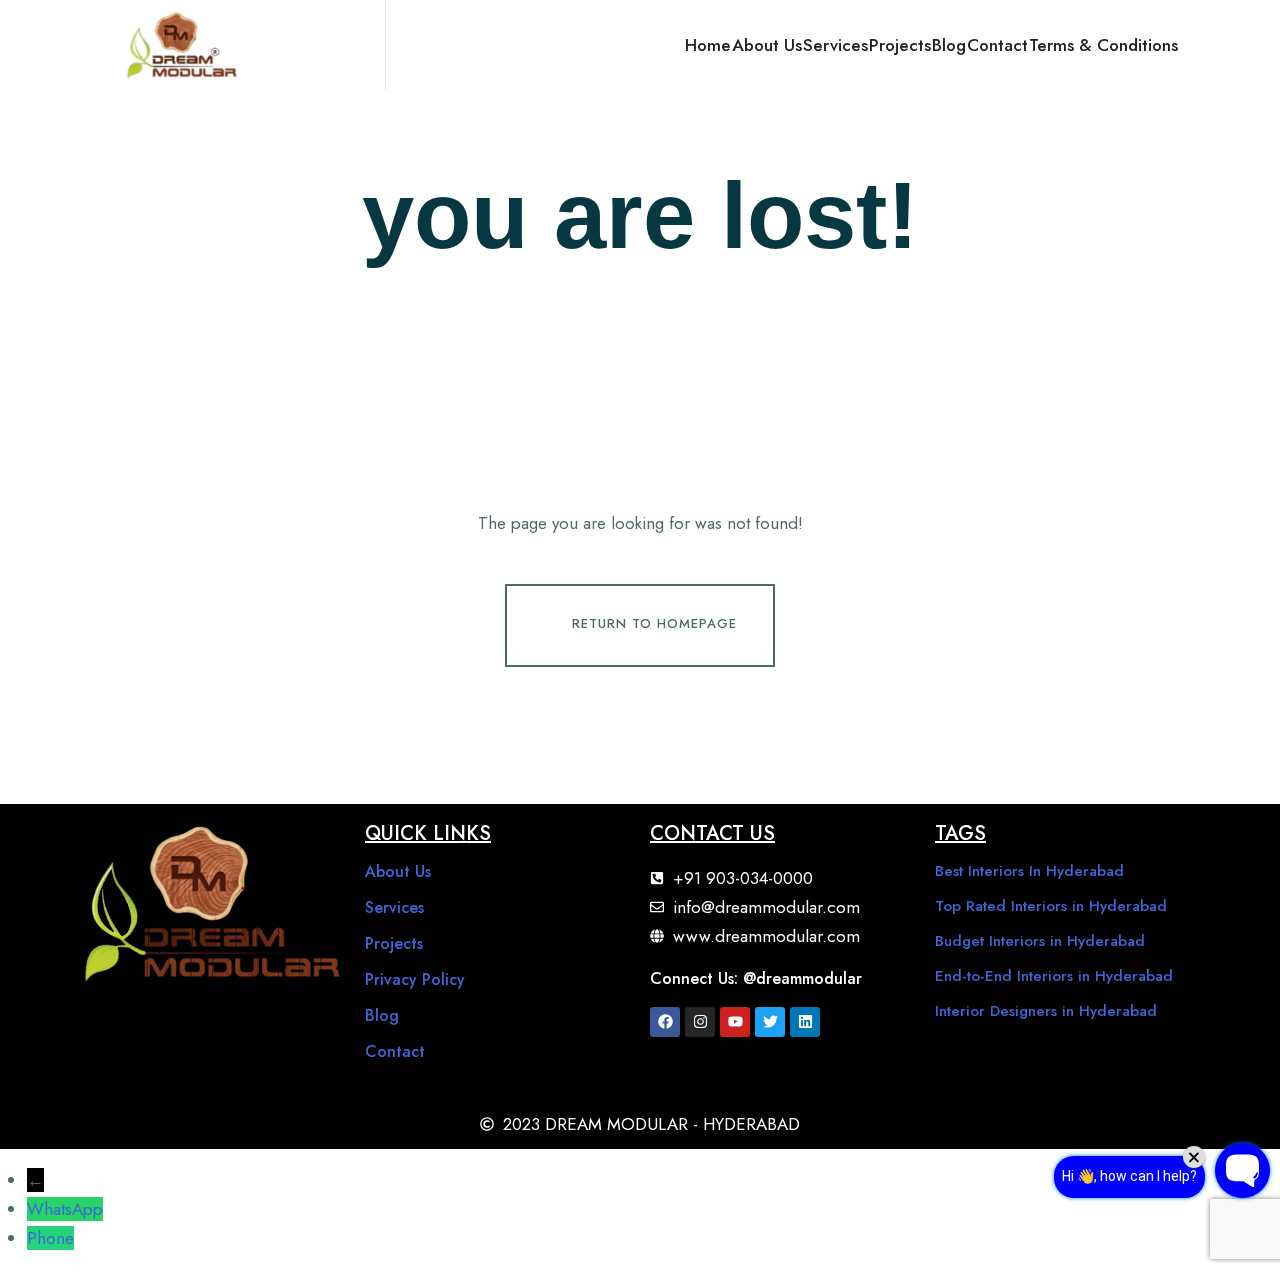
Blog (949, 45)
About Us (767, 45)
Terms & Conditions (1103, 45)
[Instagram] (700, 1022)
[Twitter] (770, 1022)
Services (835, 45)
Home (708, 45)
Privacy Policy (415, 979)
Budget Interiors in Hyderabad (1040, 941)
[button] (1201, 45)
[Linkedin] (805, 1022)
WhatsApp (65, 1209)
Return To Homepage (654, 623)
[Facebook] (665, 1022)
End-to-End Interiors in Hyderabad (1054, 976)
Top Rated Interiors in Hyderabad (1051, 906)
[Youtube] (735, 1022)
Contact (997, 45)
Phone (50, 1238)
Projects (900, 45)
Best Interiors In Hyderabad (1029, 871)
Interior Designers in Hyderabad (1046, 1011)
